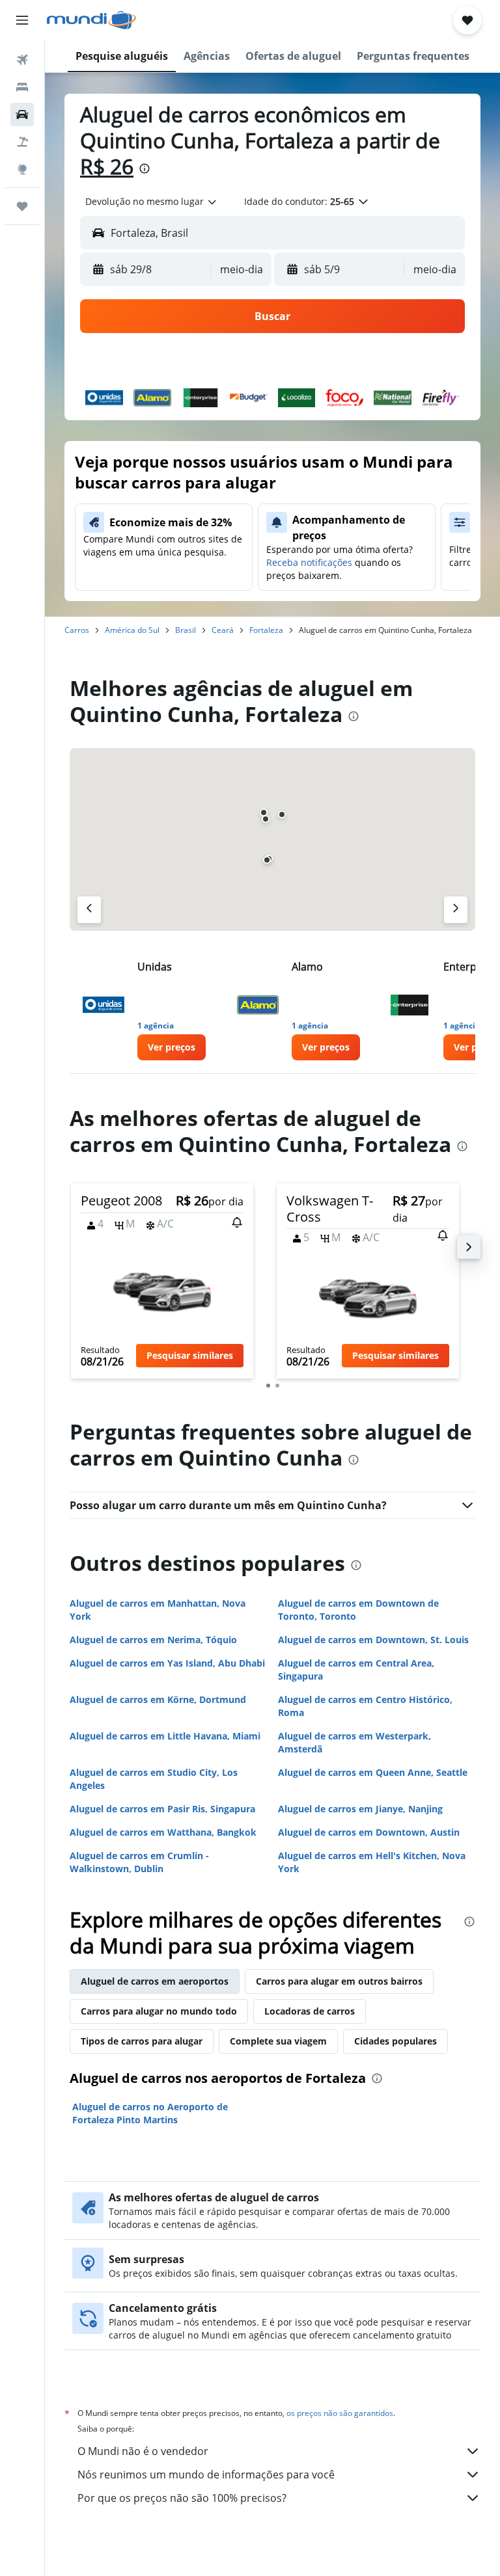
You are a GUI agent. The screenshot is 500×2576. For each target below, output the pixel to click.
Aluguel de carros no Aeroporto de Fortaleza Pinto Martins (150, 2113)
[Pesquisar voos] (22, 60)
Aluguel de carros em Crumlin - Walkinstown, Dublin (139, 1862)
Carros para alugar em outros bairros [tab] (339, 1981)
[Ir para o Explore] (22, 169)
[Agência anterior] (89, 910)
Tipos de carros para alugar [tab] (142, 2041)
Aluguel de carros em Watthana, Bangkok (163, 1832)
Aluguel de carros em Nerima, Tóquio (153, 1640)
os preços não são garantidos (340, 2413)
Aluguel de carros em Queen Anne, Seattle (373, 1772)
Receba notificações (309, 562)
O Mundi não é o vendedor (143, 2451)
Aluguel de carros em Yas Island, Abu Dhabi (167, 1663)
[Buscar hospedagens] (22, 87)
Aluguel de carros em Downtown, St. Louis (373, 1640)
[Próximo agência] (456, 910)
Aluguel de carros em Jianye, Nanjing (360, 1809)
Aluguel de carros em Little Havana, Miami (165, 1736)
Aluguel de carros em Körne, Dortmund (158, 1699)
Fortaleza (266, 630)
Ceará (223, 630)
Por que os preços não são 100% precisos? (182, 2498)
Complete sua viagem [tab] (278, 2041)
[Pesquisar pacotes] (22, 142)
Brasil (186, 630)
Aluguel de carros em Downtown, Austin (369, 1832)
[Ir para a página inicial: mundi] (91, 20)
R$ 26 (107, 166)
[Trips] (22, 206)
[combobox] (152, 202)
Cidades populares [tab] (396, 2041)
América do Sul (132, 630)
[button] (22, 20)
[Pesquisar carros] (22, 114)
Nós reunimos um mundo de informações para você (206, 2475)
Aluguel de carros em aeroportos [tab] (155, 1981)
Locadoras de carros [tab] (310, 2011)
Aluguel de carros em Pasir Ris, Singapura (162, 1809)
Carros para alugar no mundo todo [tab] (159, 2011)
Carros (77, 630)
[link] (172, 1047)
